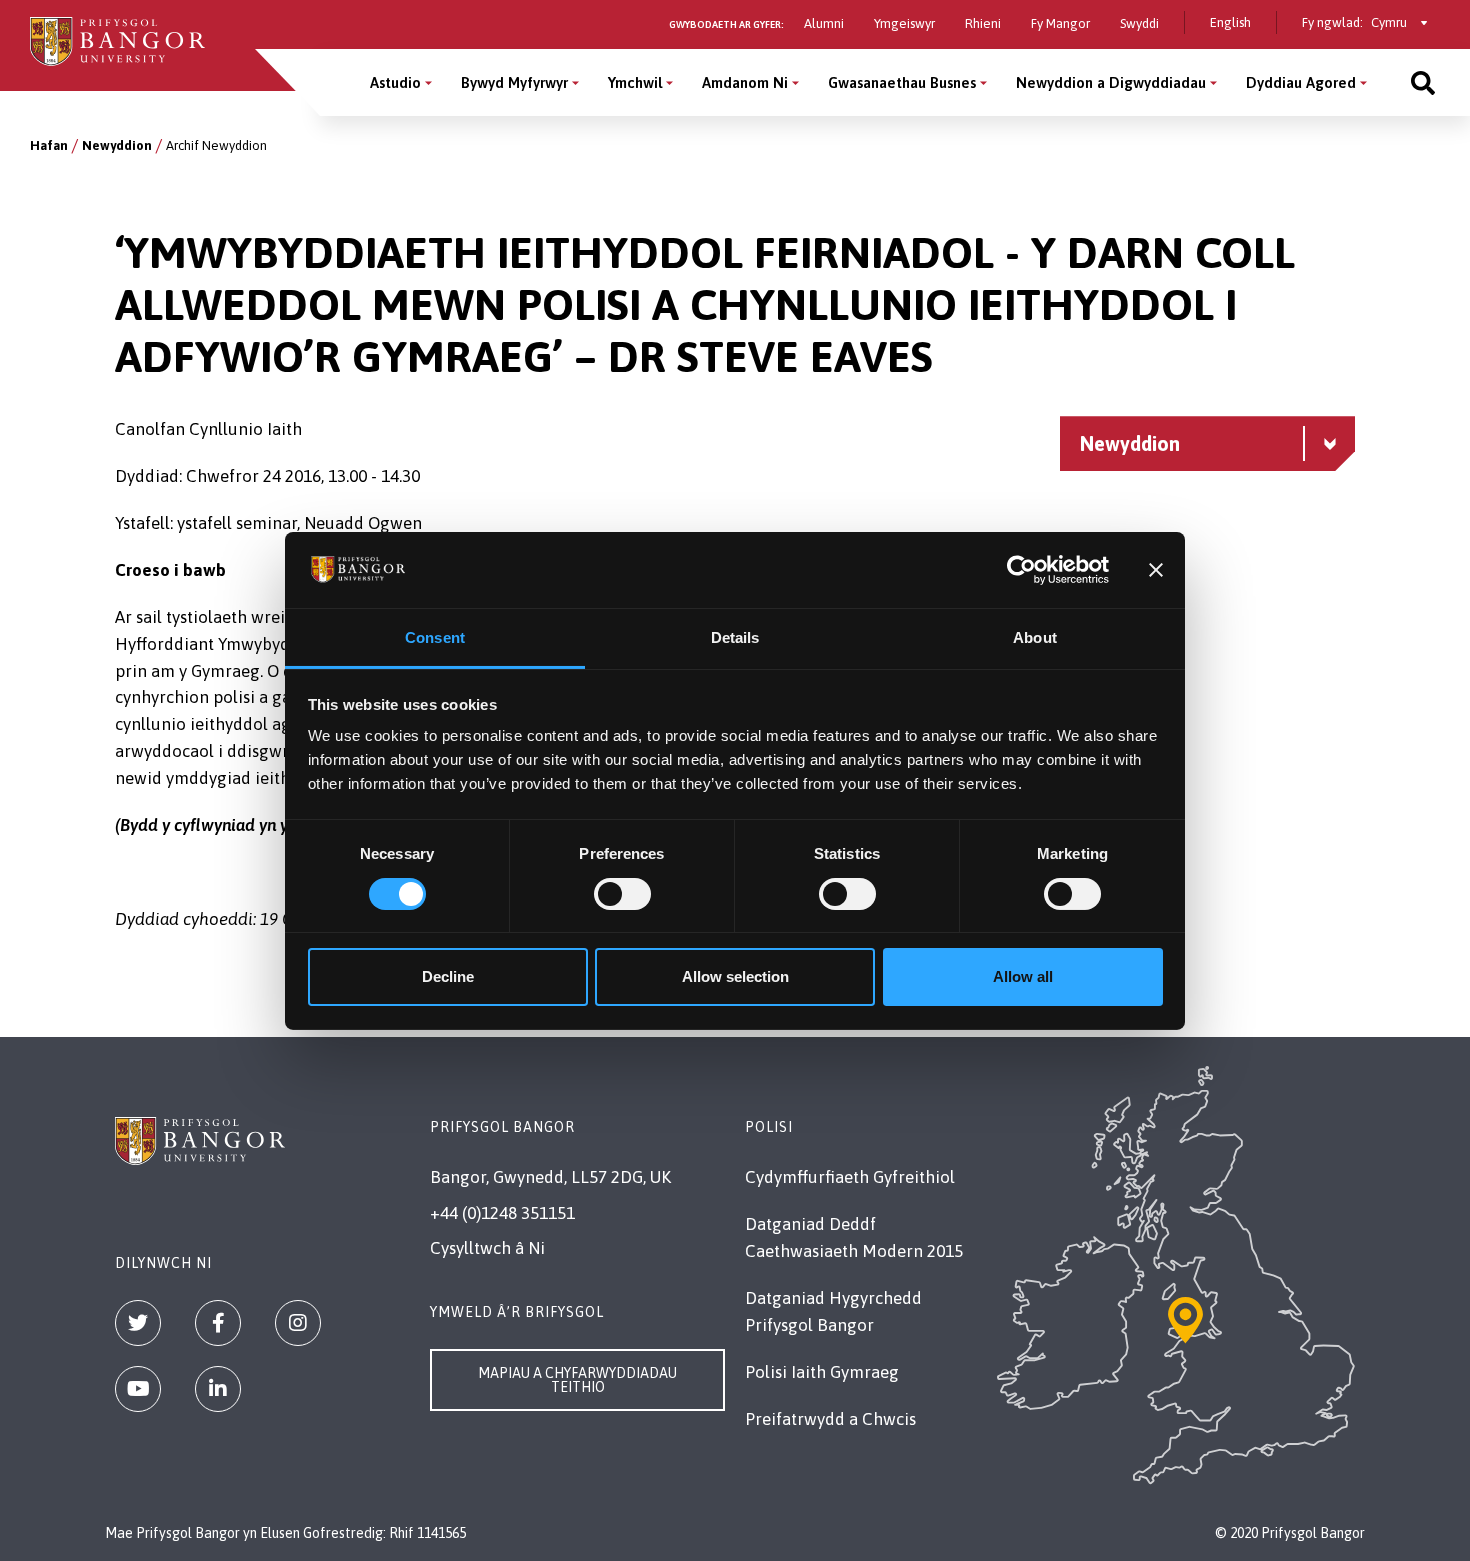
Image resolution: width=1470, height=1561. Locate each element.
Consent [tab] (435, 637)
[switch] (622, 894)
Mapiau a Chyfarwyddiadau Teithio (577, 1380)
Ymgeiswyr (904, 23)
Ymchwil (635, 82)
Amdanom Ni (745, 82)
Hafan (49, 145)
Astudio (395, 82)
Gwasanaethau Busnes (902, 82)
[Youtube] (138, 1389)
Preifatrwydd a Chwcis (830, 1419)
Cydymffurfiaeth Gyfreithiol (850, 1177)
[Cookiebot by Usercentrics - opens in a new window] (1021, 570)
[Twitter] (138, 1323)
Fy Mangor (1060, 23)
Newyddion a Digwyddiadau (1111, 82)
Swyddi (1139, 23)
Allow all (1023, 976)
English (1230, 22)
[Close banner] (1156, 570)
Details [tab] (735, 637)
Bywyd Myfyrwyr (514, 82)
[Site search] (1423, 82)
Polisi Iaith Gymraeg (822, 1372)
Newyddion (117, 145)
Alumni (824, 23)
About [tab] (1035, 637)
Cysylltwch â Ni (487, 1248)
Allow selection (735, 976)
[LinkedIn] (218, 1389)
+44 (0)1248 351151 (502, 1213)
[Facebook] (218, 1323)
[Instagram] (298, 1323)
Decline (448, 976)
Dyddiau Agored (1301, 82)
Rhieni (983, 23)
